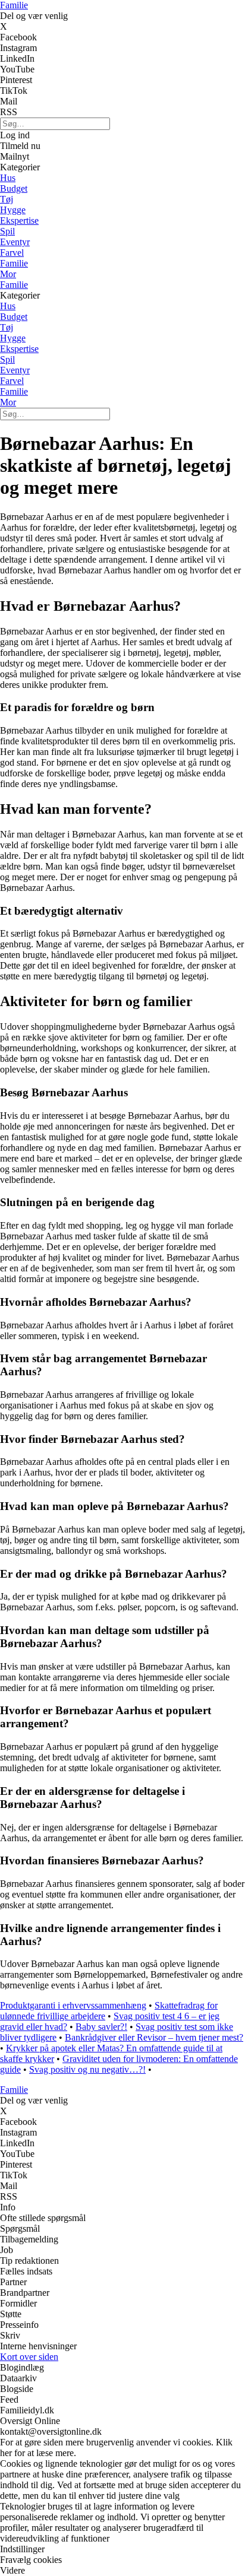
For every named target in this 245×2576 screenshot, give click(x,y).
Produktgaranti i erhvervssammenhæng (73, 2005)
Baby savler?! (101, 2027)
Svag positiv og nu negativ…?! (87, 2069)
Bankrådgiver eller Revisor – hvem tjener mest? (154, 2037)
